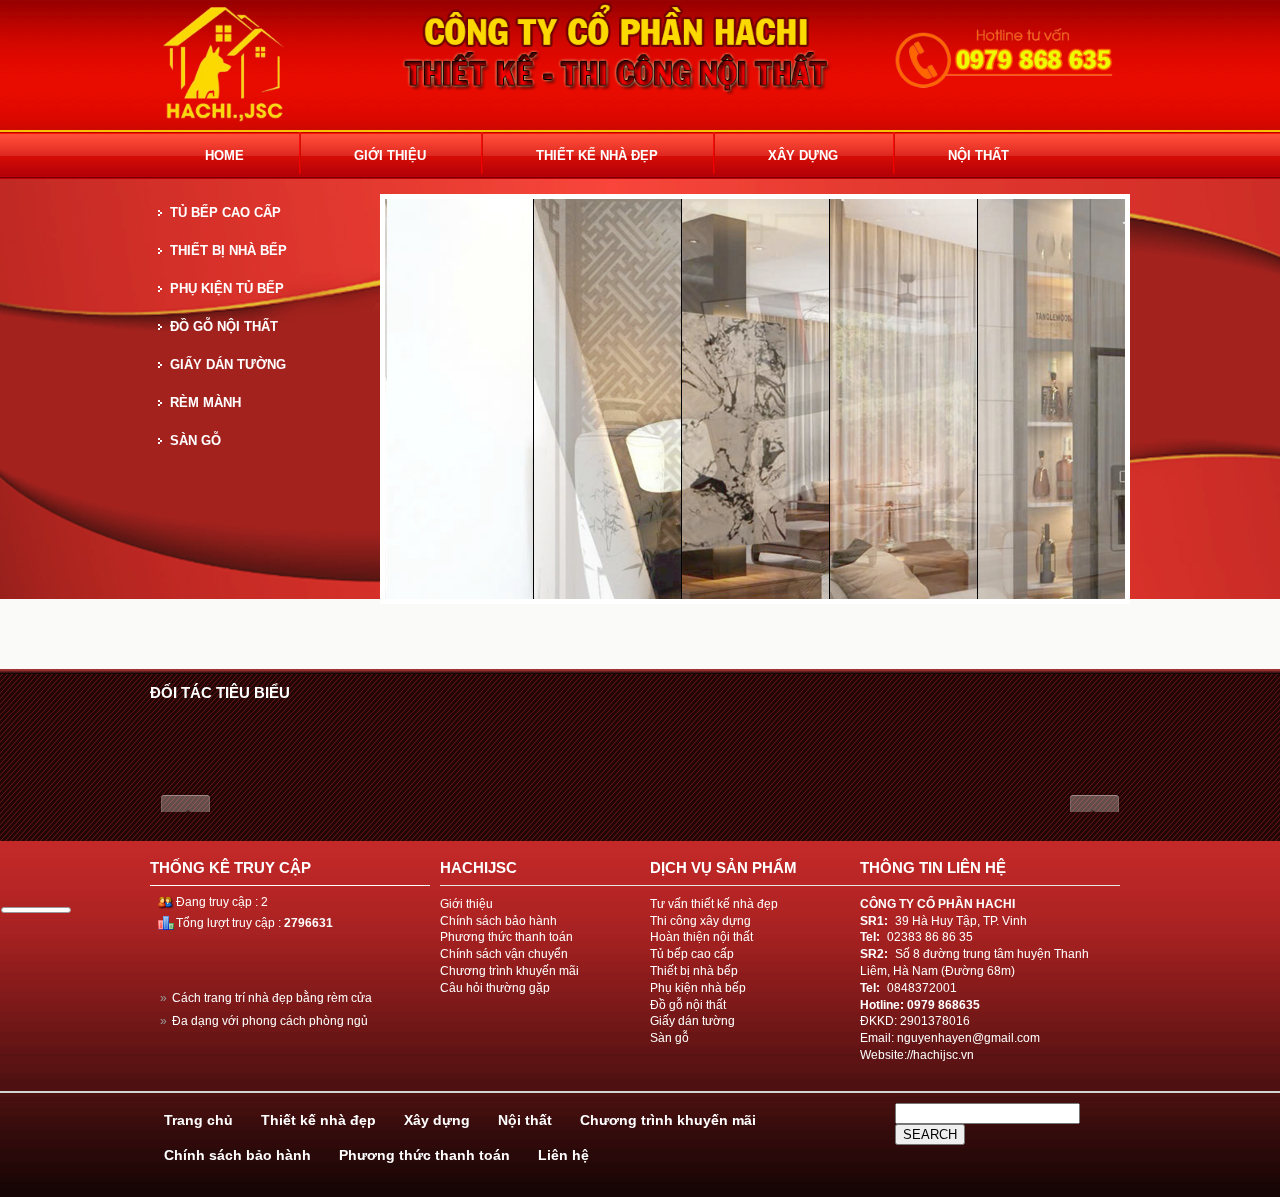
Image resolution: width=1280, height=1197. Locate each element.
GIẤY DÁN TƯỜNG (228, 364)
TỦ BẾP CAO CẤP (225, 212)
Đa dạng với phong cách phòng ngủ (264, 1021)
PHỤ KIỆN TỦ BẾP (227, 288)
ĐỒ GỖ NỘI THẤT (224, 326)
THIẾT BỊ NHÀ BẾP (228, 250)
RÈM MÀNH (205, 402)
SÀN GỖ (195, 440)
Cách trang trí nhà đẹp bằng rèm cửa (266, 998)
